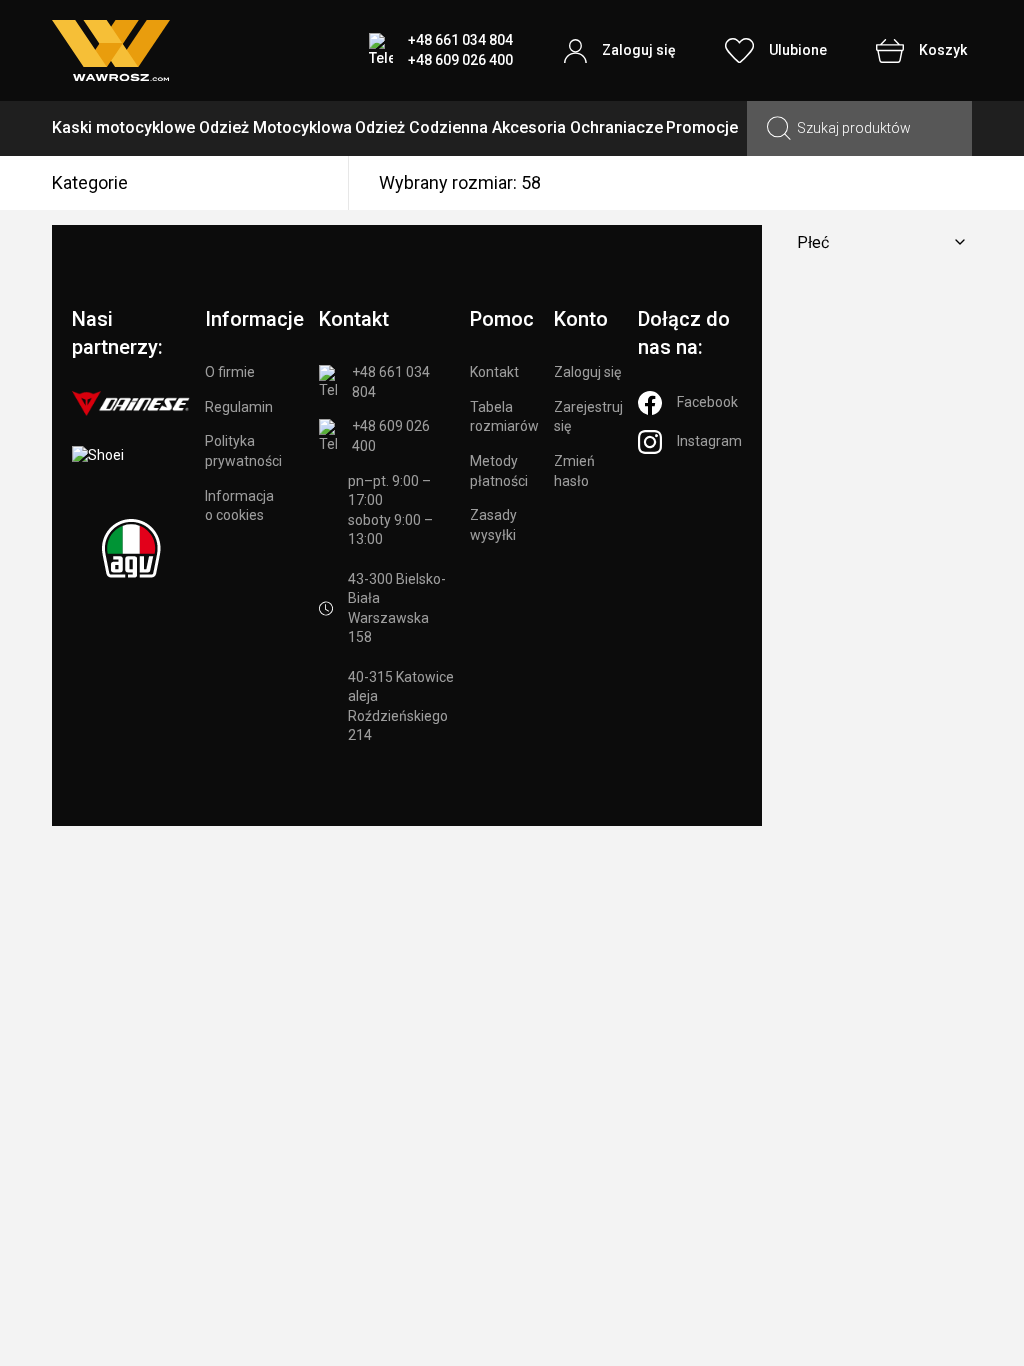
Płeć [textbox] (813, 242)
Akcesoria (529, 127)
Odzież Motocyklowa (275, 127)
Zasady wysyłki (493, 525)
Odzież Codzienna (421, 127)
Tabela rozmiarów (504, 417)
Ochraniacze (616, 127)
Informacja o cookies (239, 506)
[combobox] (877, 242)
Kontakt (494, 372)
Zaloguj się (587, 372)
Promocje (702, 127)
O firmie (230, 372)
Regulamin (239, 407)
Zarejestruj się (588, 417)
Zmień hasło (574, 471)
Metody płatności (499, 471)
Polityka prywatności (243, 451)
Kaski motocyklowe (123, 127)
